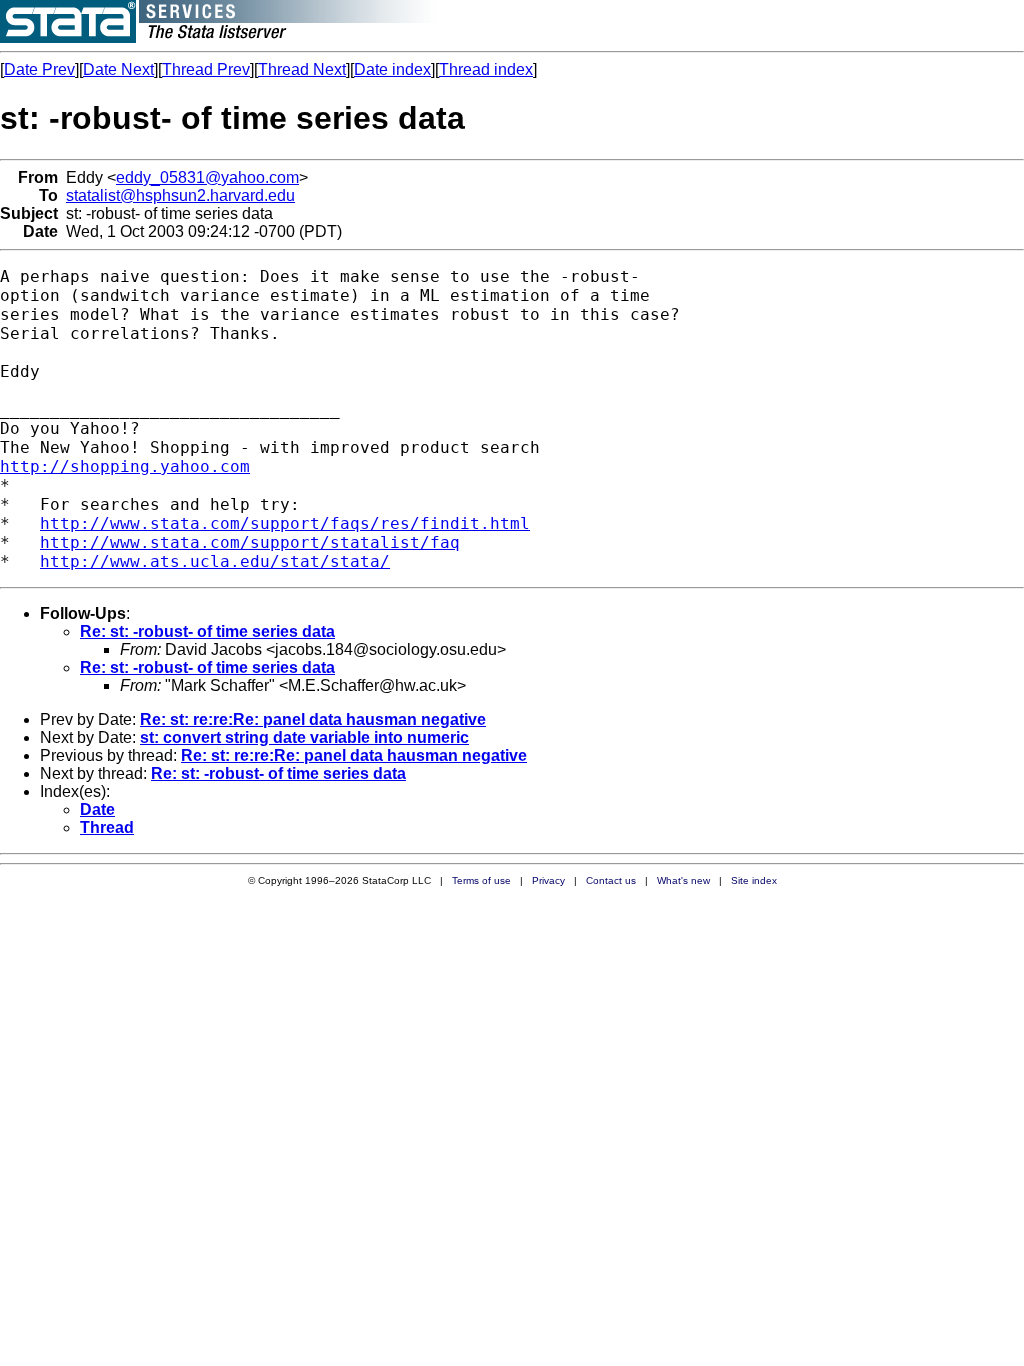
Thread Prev (206, 69)
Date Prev (39, 69)
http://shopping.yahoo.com (125, 466)
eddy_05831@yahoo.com (207, 177)
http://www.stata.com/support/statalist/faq (250, 542)
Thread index (486, 69)
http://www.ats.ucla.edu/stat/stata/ (215, 561)
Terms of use (481, 880)
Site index (754, 880)
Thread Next (302, 69)
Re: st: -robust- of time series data (207, 631)
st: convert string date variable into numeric (304, 737)
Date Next (118, 69)
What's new (683, 880)
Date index (392, 69)
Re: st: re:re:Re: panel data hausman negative (313, 719)
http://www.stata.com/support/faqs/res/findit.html (285, 523)
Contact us (611, 880)
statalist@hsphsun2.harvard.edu (180, 195)
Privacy (548, 880)
